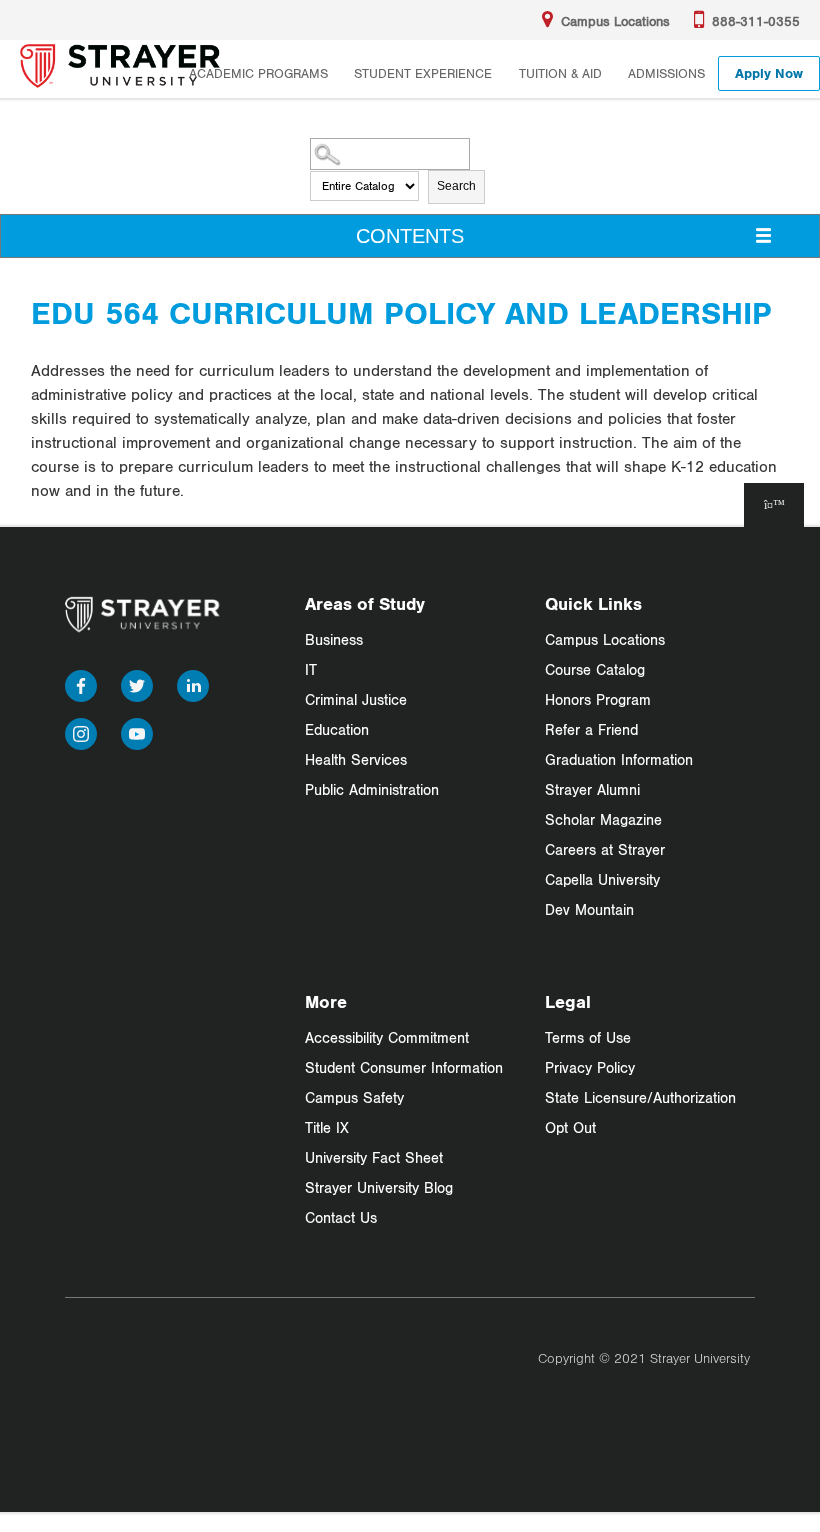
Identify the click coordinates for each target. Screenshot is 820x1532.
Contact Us (341, 1217)
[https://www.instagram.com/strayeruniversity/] (81, 729)
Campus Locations (605, 639)
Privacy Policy (590, 1067)
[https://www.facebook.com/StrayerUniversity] (81, 681)
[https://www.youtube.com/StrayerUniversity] (137, 729)
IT (311, 669)
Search (456, 186)
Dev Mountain (589, 909)
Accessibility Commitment (387, 1037)
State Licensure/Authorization (640, 1097)
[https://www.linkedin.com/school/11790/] (193, 681)
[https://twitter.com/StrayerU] (137, 681)
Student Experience (423, 73)
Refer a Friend (591, 729)
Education (337, 729)
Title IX (327, 1127)
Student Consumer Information (404, 1067)
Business (334, 639)
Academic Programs (258, 73)
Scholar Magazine (603, 819)
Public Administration (372, 789)
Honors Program (598, 699)
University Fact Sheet (374, 1157)
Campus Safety (354, 1097)
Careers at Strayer (605, 849)
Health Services (356, 759)
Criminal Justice (356, 699)
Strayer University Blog (379, 1187)
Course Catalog (595, 669)
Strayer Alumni (592, 789)
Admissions (666, 73)
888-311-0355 (756, 21)
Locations (615, 21)
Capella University (602, 879)
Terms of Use (588, 1037)
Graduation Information (619, 759)
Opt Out (570, 1127)
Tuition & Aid (560, 73)
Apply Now (769, 73)
